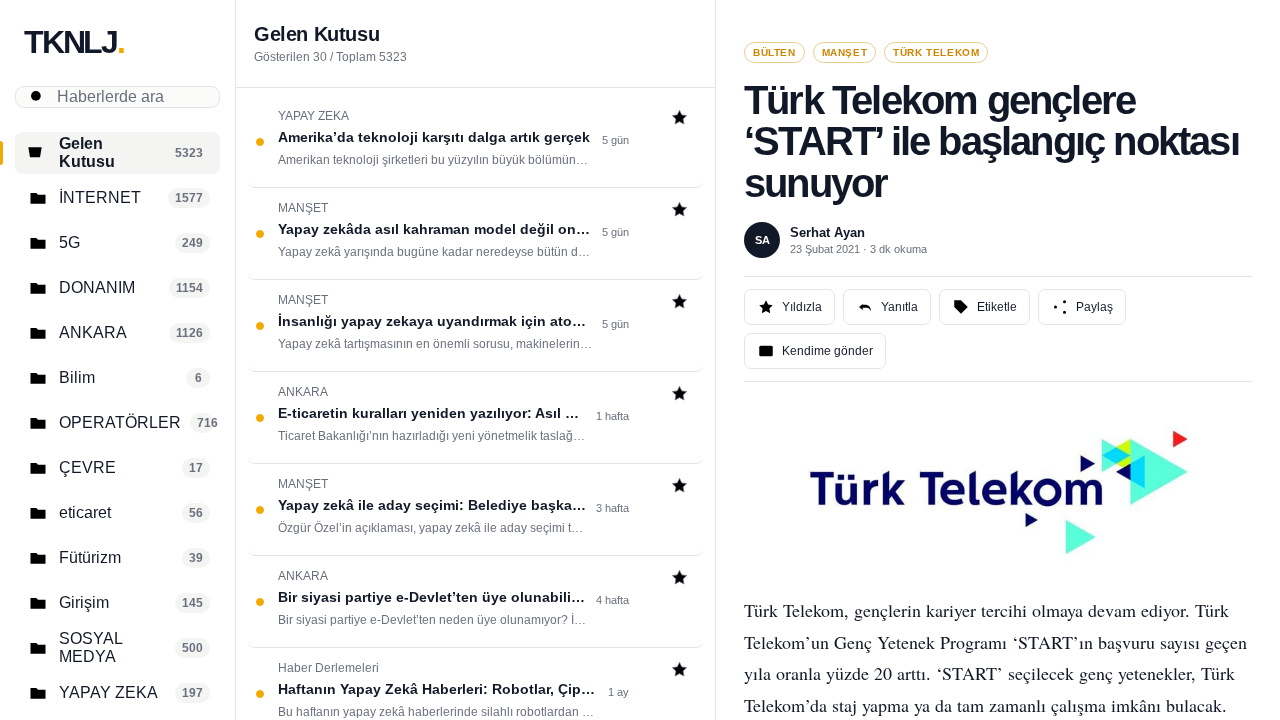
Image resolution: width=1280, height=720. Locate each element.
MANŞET (845, 52)
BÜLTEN (774, 52)
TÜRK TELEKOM (936, 52)
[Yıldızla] (679, 119)
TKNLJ (74, 42)
